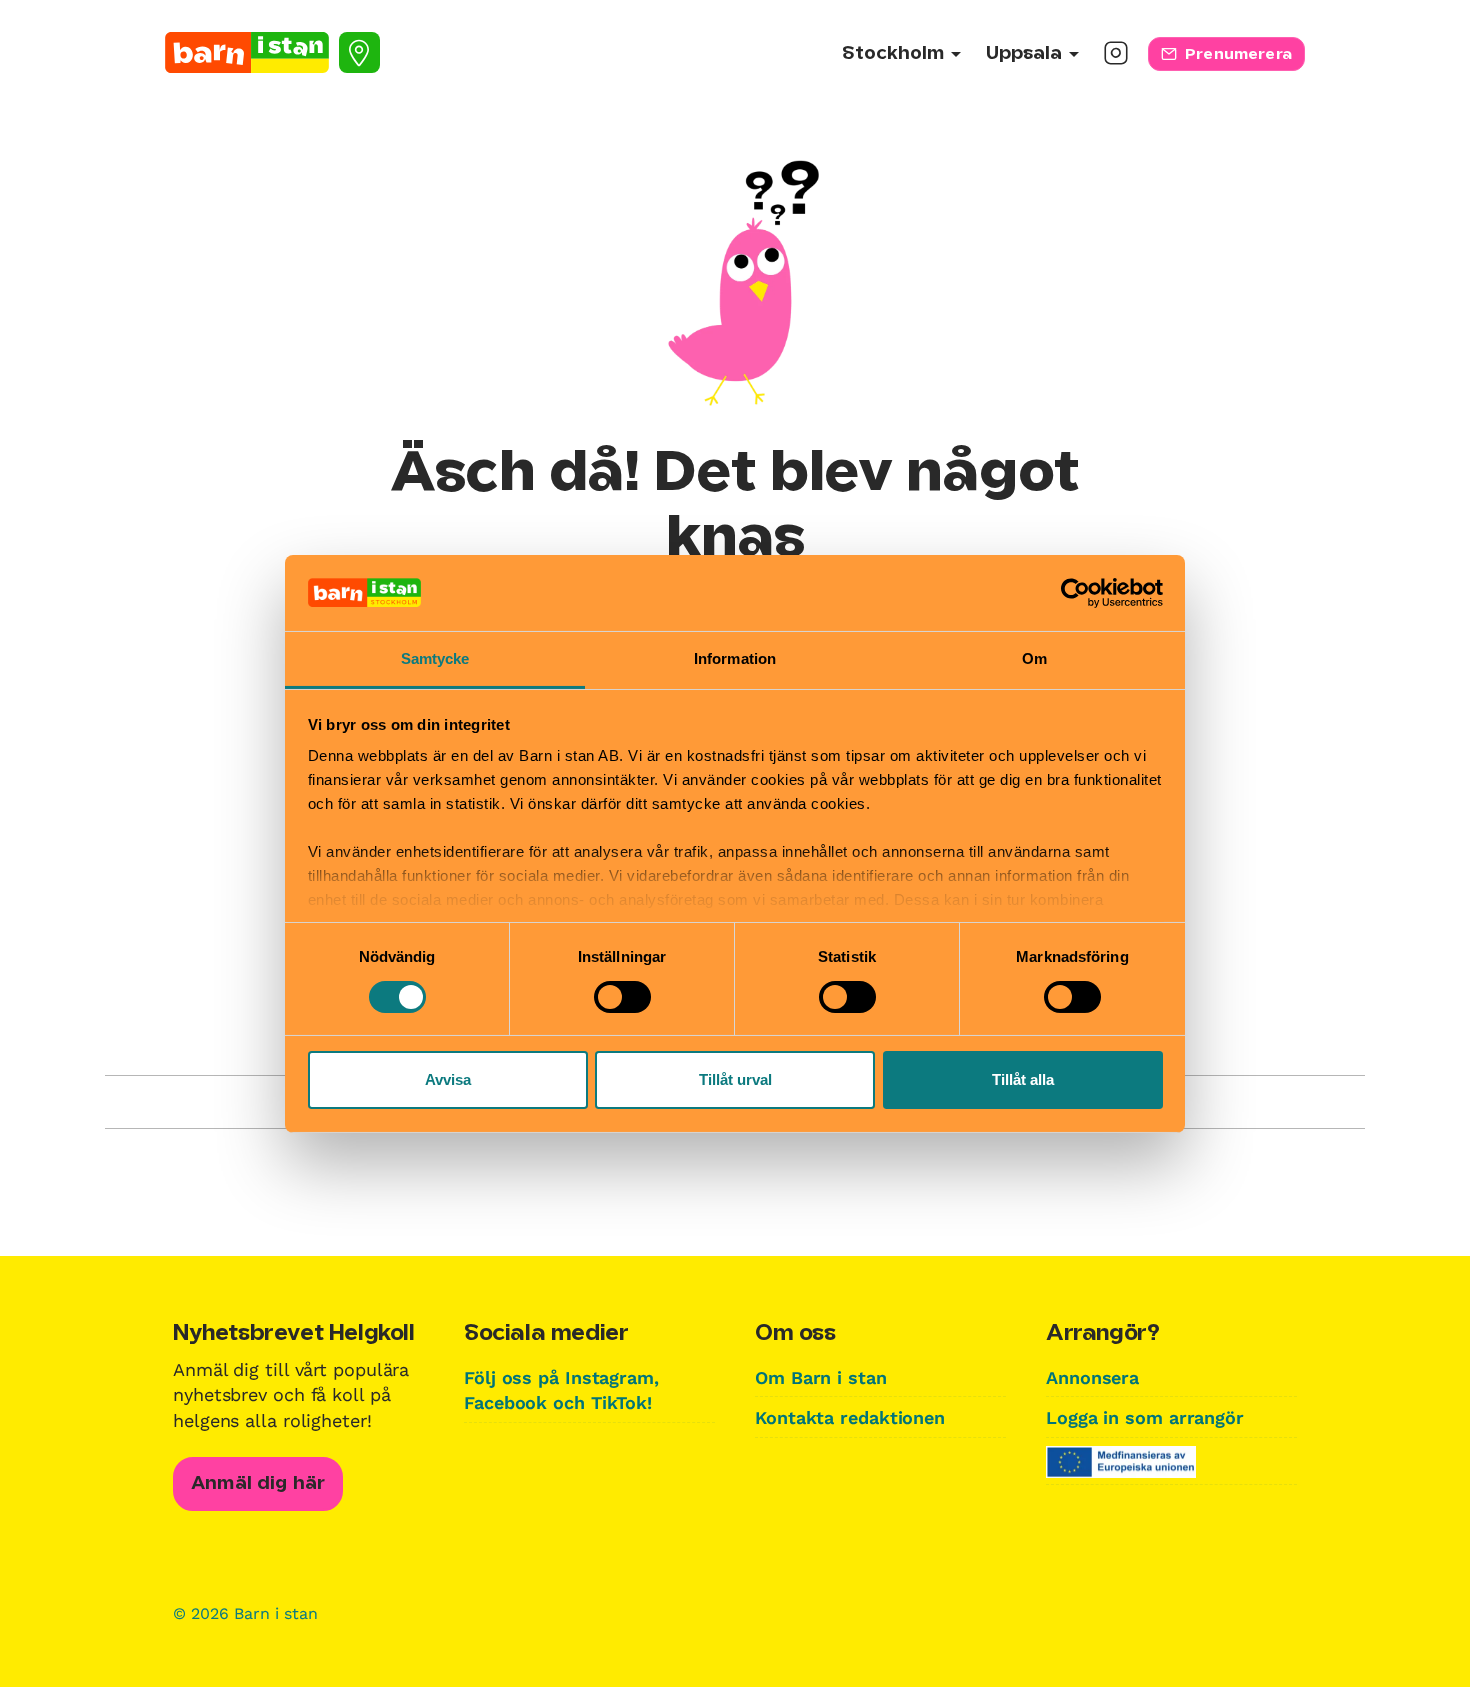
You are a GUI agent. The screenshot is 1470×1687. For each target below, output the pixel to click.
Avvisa (448, 1079)
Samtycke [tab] (435, 658)
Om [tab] (1034, 658)
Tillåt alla (1023, 1079)
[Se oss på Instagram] (1116, 59)
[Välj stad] (359, 52)
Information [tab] (735, 658)
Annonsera (1092, 1377)
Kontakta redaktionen (850, 1417)
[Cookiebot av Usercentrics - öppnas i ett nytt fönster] (1075, 593)
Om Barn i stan (821, 1377)
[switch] (622, 997)
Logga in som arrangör (1145, 1417)
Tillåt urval (735, 1079)
